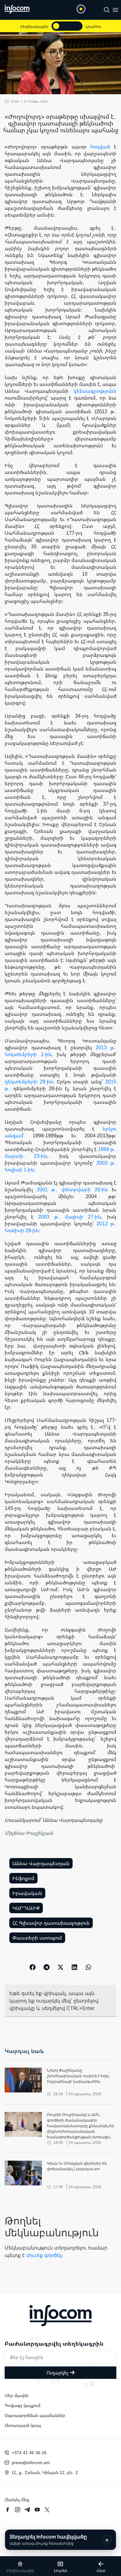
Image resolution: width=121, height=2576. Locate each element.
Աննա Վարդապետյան (41, 1863)
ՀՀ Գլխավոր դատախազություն (51, 1923)
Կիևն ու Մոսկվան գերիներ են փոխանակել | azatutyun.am (77, 2166)
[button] (33, 1967)
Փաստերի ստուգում (37, 1938)
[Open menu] (115, 10)
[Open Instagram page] (17, 2510)
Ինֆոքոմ (23, 1878)
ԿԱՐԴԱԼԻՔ (26, 1908)
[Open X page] (47, 2510)
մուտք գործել (44, 2255)
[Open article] (23, 2080)
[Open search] (107, 10)
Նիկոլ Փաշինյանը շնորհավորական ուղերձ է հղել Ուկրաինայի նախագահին (78, 2076)
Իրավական (27, 1893)
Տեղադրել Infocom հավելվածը (48, 2540)
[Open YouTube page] (37, 2510)
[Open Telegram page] (27, 2510)
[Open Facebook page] (7, 2510)
